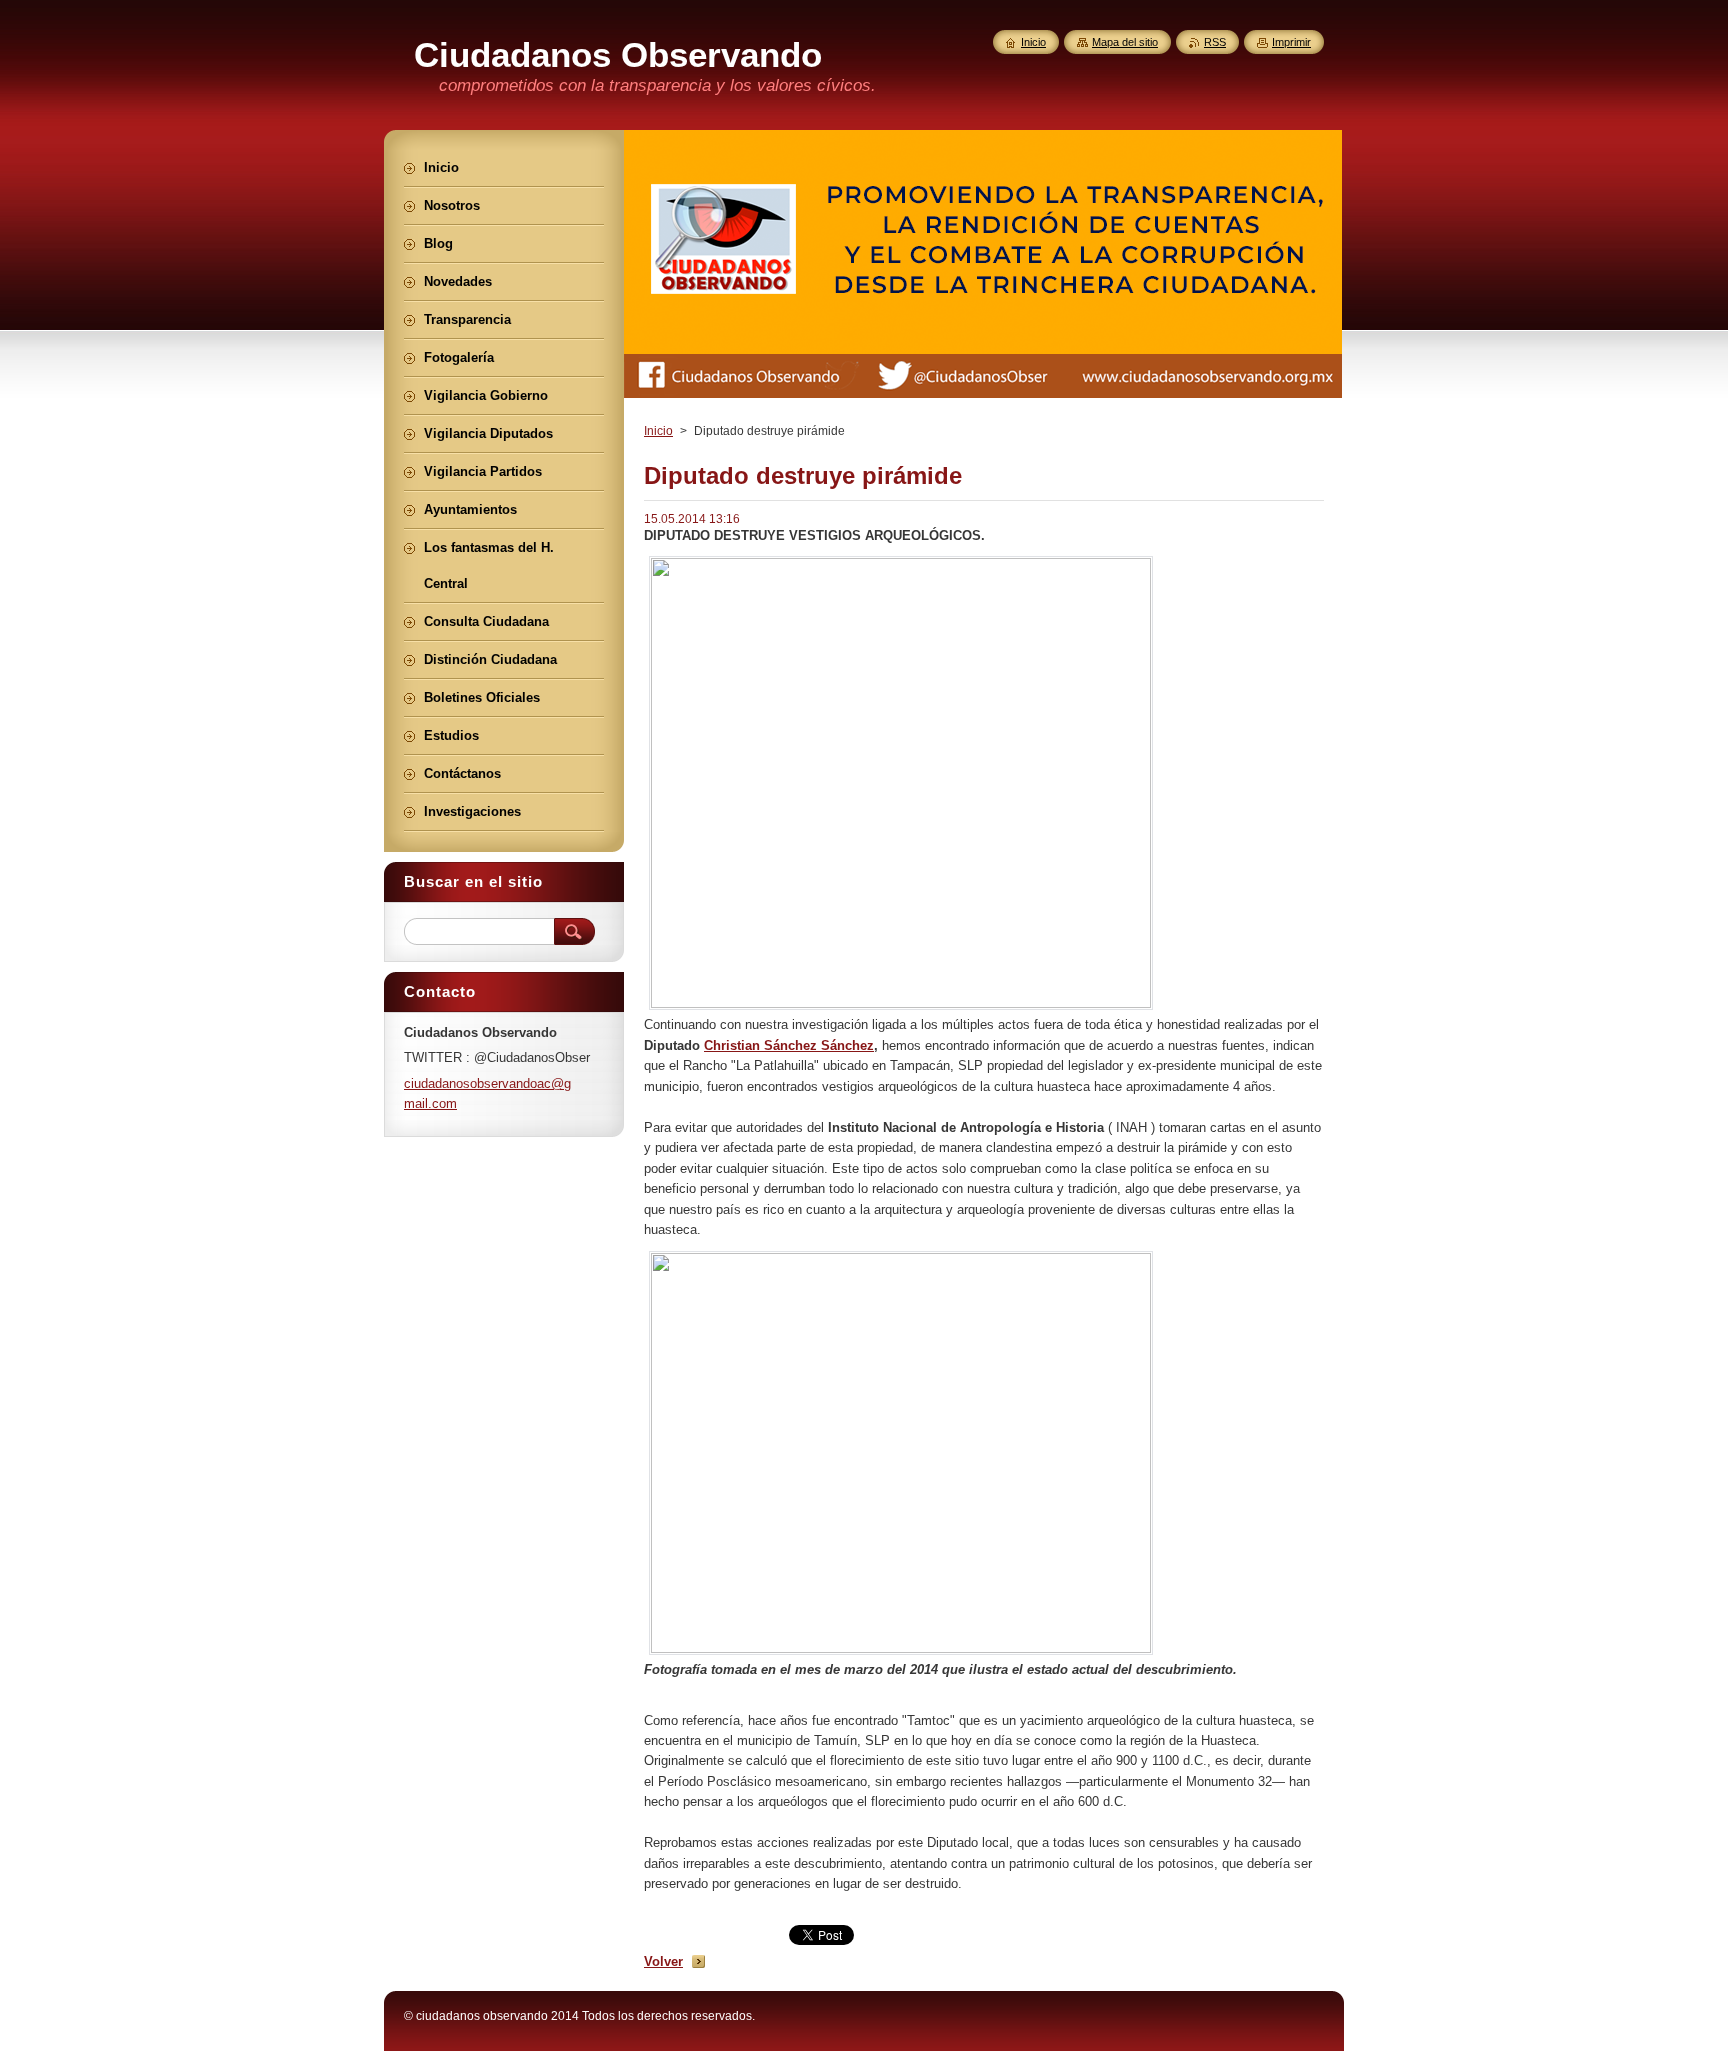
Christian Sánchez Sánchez (789, 1045)
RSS (1215, 42)
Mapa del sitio (1125, 42)
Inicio (658, 431)
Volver (663, 1961)
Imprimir (1291, 42)
